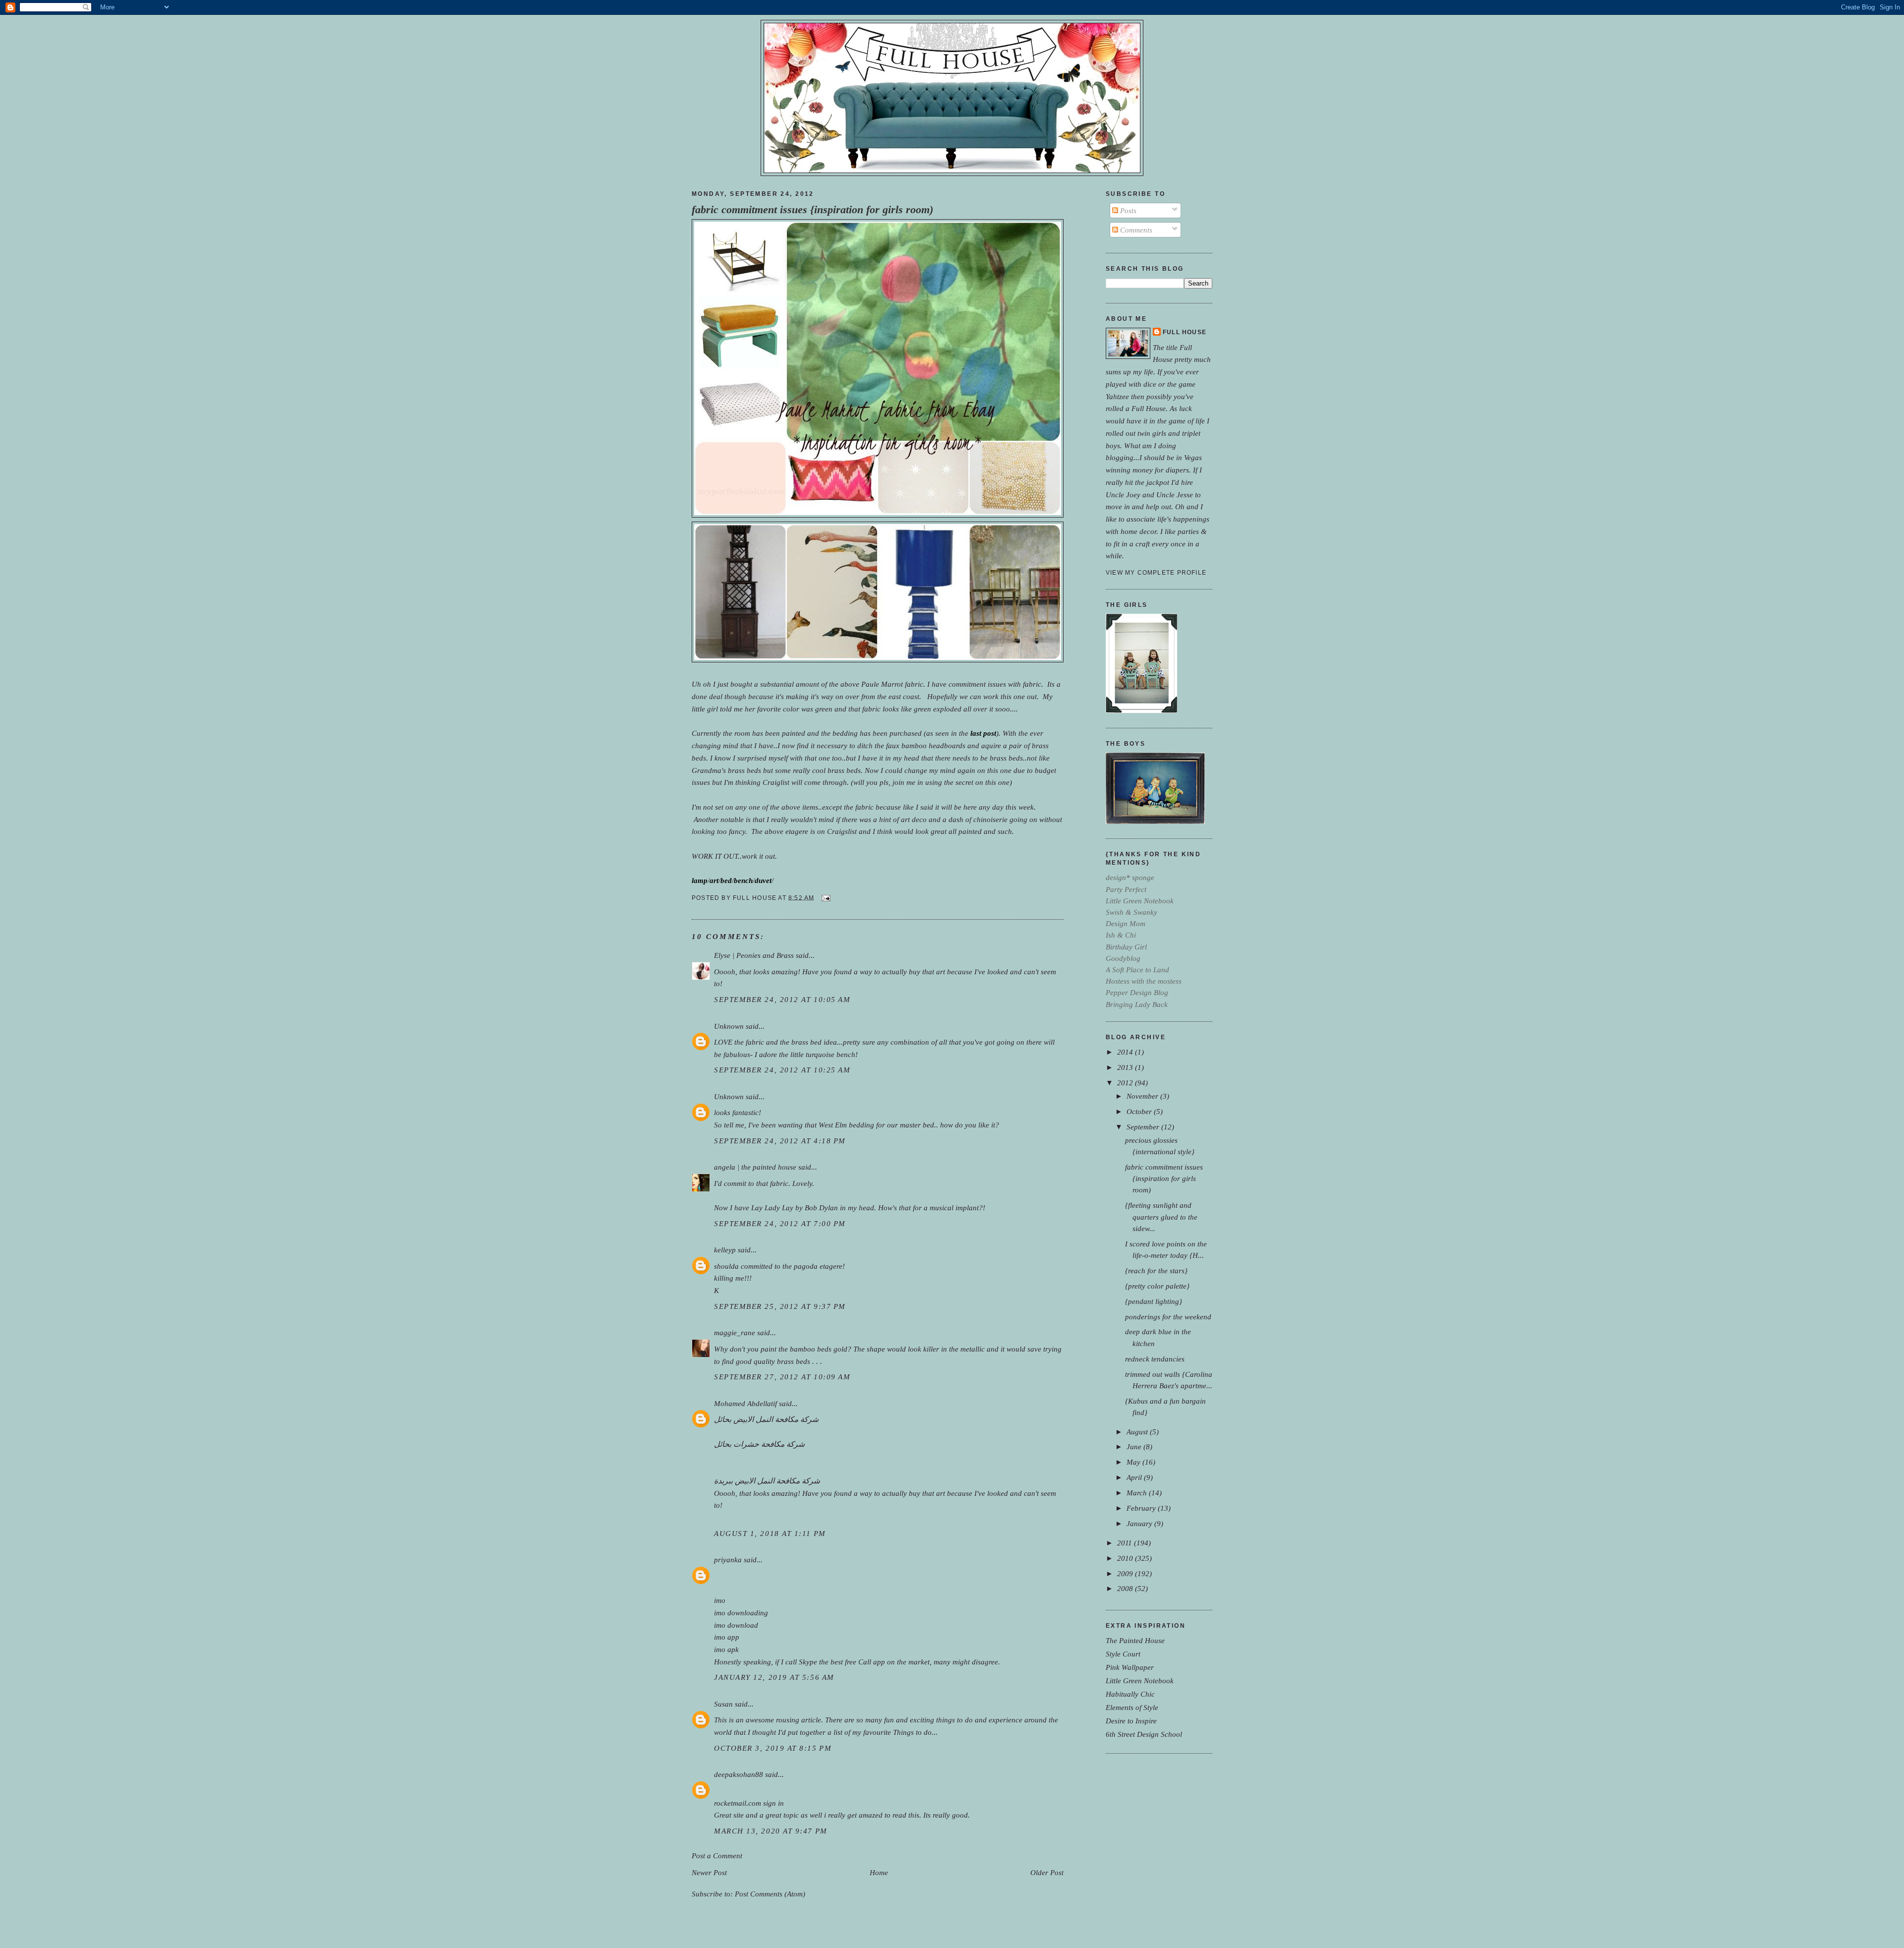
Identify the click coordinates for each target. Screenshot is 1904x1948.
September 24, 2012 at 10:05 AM (782, 999)
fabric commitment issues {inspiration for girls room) (812, 210)
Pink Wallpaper (1130, 1667)
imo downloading (741, 1613)
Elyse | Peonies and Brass (754, 955)
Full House (1185, 332)
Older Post (1047, 1872)
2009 (1126, 1573)
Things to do (912, 1732)
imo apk (726, 1649)
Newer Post (709, 1872)
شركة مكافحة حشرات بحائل (759, 1444)
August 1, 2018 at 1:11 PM (770, 1533)
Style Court (1123, 1654)
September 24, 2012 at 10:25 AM (782, 1070)
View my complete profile (1156, 573)
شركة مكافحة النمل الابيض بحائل (766, 1419)
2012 (1126, 1083)
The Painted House (1135, 1640)
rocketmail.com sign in (749, 1803)
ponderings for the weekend (1168, 1317)
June (1135, 1446)
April (1135, 1477)
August (1138, 1432)
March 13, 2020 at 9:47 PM (771, 1831)
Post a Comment (717, 1856)
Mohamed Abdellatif (745, 1403)
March (1138, 1493)
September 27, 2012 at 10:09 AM (782, 1377)
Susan (723, 1704)
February (1142, 1508)
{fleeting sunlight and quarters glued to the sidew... (1161, 1216)
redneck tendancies (1155, 1359)
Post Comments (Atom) (770, 1894)
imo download (736, 1625)
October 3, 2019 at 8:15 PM (773, 1748)
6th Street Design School (1144, 1734)
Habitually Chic (1130, 1694)
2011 (1126, 1543)
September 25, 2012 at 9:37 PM (780, 1306)
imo (720, 1600)
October (1140, 1111)
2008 (1126, 1588)
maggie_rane (735, 1332)
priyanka (728, 1560)
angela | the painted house (755, 1167)
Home (879, 1872)
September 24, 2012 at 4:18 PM (780, 1141)
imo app (727, 1637)
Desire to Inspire (1131, 1721)
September (1144, 1127)
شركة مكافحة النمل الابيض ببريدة (767, 1481)
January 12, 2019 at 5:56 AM (774, 1677)
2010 (1126, 1558)
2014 (1126, 1052)
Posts (1127, 210)
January (1140, 1523)
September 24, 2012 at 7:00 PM (780, 1223)
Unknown (729, 1026)
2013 (1126, 1067)
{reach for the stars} (1156, 1270)
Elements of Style (1132, 1707)
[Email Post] (825, 897)
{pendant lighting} (1154, 1301)
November (1143, 1096)
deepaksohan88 (739, 1774)
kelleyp (725, 1250)
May (1134, 1462)
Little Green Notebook (1140, 1681)
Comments (1135, 230)
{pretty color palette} (1157, 1286)
